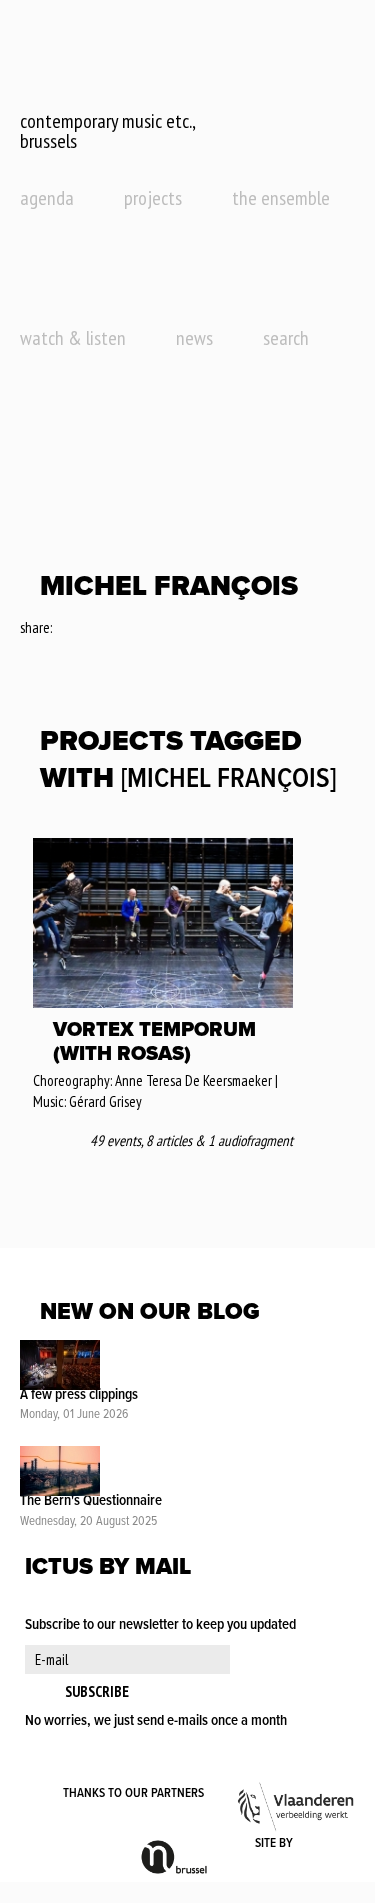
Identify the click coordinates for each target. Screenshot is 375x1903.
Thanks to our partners (133, 1793)
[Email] (123, 629)
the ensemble (281, 198)
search (286, 338)
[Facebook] (68, 629)
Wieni (325, 1844)
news (194, 338)
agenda (47, 198)
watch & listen (73, 338)
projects (153, 198)
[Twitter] (94, 629)
